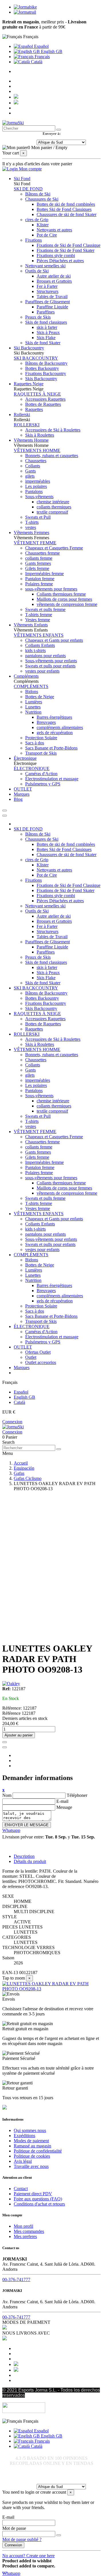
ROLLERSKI (27, 425)
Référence (12, 1713)
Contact (21, 2189)
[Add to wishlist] (5, 1742)
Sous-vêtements (39, 497)
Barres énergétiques (54, 717)
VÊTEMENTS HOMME (37, 450)
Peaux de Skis (38, 317)
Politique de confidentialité (38, 2151)
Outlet (31, 1357)
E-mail (62, 1801)
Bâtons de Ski (38, 194)
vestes (31, 527)
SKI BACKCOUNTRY (36, 358)
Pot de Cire (47, 235)
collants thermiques (54, 507)
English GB (51, 51)
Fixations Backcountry (46, 373)
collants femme (39, 558)
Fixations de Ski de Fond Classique (69, 245)
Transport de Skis (41, 753)
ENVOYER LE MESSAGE (27, 1825)
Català (36, 62)
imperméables (38, 481)
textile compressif (52, 512)
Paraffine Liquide (52, 307)
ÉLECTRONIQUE (32, 768)
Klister (43, 225)
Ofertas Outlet (38, 1352)
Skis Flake (46, 338)
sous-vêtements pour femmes (51, 589)
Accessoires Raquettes (45, 399)
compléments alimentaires (60, 727)
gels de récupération (55, 733)
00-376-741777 (16, 2279)
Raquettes (34, 409)
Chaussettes (36, 461)
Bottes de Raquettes (43, 404)
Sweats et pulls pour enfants (50, 666)
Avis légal (23, 2161)
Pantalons (34, 491)
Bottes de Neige (40, 697)
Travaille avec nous (31, 2166)
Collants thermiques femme (61, 594)
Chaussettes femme (42, 553)
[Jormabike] (25, 7)
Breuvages (46, 722)
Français (42, 57)
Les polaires (36, 486)
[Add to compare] (5, 1747)
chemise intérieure (53, 502)
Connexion (12, 1422)
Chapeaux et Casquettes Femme (54, 548)
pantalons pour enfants (45, 656)
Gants (30, 471)
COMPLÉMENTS (31, 686)
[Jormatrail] (25, 12)
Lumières (34, 702)
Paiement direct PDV (33, 2194)
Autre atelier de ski (54, 276)
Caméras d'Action (41, 774)
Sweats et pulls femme (45, 609)
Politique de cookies (32, 2156)
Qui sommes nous (30, 2130)
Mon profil (23, 2226)
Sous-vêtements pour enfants (51, 661)
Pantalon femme (40, 579)
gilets (30, 476)
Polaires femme (39, 584)
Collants (33, 466)
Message (64, 1807)
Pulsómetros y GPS (43, 784)
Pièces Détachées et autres (60, 261)
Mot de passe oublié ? (22, 2539)
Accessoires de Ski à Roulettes (53, 430)
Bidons (32, 692)
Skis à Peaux (48, 332)
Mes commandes (29, 2231)
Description (24, 1856)
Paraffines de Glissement (47, 302)
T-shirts (32, 522)
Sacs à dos (35, 743)
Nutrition (33, 712)
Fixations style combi (56, 255)
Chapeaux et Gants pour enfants (54, 640)
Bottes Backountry (42, 368)
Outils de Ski (37, 271)
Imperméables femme (44, 574)
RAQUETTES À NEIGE (37, 394)
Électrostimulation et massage (52, 779)
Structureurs (47, 291)
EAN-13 (10, 1973)
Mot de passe (14, 2528)
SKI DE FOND (28, 189)
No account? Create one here (28, 2556)
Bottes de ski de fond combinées (66, 204)
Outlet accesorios (41, 1362)
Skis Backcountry (41, 379)
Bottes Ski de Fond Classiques (64, 209)
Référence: (13, 1708)
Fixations (33, 240)
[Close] (5, 816)
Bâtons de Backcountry (46, 363)
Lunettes (33, 707)
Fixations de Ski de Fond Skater (66, 250)
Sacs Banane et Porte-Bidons (51, 748)
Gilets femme (37, 568)
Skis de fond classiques (46, 322)
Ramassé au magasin (32, 2146)
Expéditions (24, 2136)
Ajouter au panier (19, 1735)
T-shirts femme (39, 615)
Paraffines (46, 312)
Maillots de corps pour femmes (64, 599)
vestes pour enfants (42, 671)
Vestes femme (38, 620)
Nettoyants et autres (54, 230)
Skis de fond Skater (43, 343)
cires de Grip (37, 220)
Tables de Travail (52, 297)
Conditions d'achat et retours (39, 2204)
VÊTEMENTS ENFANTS (39, 635)
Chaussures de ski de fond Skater (67, 214)
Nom (7, 1795)
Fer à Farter (47, 286)
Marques (22, 1368)
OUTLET (23, 1347)
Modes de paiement (31, 2141)
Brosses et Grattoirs (54, 281)
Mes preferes (25, 2236)
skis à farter (47, 327)
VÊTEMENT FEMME (35, 543)
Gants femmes (38, 563)
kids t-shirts (35, 650)
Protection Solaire (41, 738)
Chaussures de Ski (42, 199)
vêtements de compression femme (67, 604)
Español (41, 46)
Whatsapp (11, 1830)
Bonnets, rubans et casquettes (52, 456)
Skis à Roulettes (40, 435)
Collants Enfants (40, 645)
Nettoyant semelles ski (45, 266)
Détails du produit (30, 1861)
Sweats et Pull (38, 517)
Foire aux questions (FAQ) (38, 2199)
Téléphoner (77, 1795)
